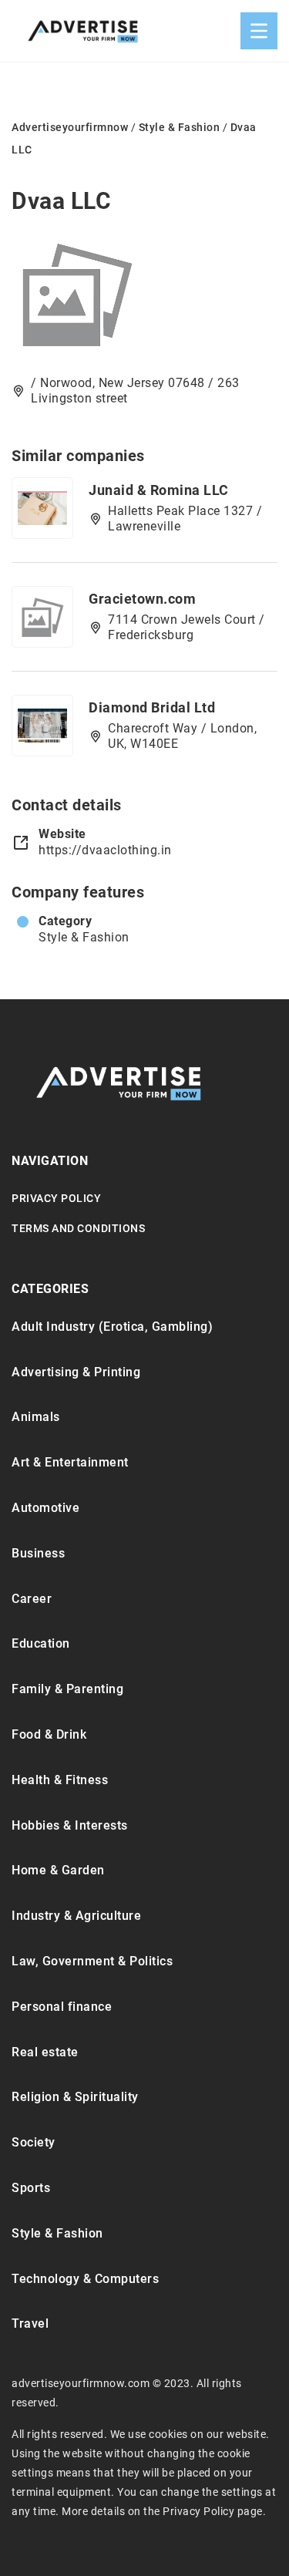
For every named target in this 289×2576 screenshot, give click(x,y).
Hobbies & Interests (70, 1825)
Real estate (45, 2052)
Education (41, 1643)
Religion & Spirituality (75, 2097)
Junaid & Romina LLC (159, 490)
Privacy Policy (56, 1198)
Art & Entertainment (70, 1462)
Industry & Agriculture (76, 1916)
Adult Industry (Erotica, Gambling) (112, 1327)
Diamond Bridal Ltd (152, 707)
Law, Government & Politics (92, 1961)
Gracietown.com (142, 599)
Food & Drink (49, 1734)
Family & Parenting (67, 1689)
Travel (30, 2323)
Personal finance (62, 2007)
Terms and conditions (78, 1228)
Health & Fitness (60, 1780)
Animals (36, 1417)
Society (34, 2142)
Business (38, 1553)
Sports (31, 2188)
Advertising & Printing (76, 1372)
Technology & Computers (85, 2279)
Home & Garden (58, 1870)
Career (32, 1599)
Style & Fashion (84, 937)
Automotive (45, 1508)
